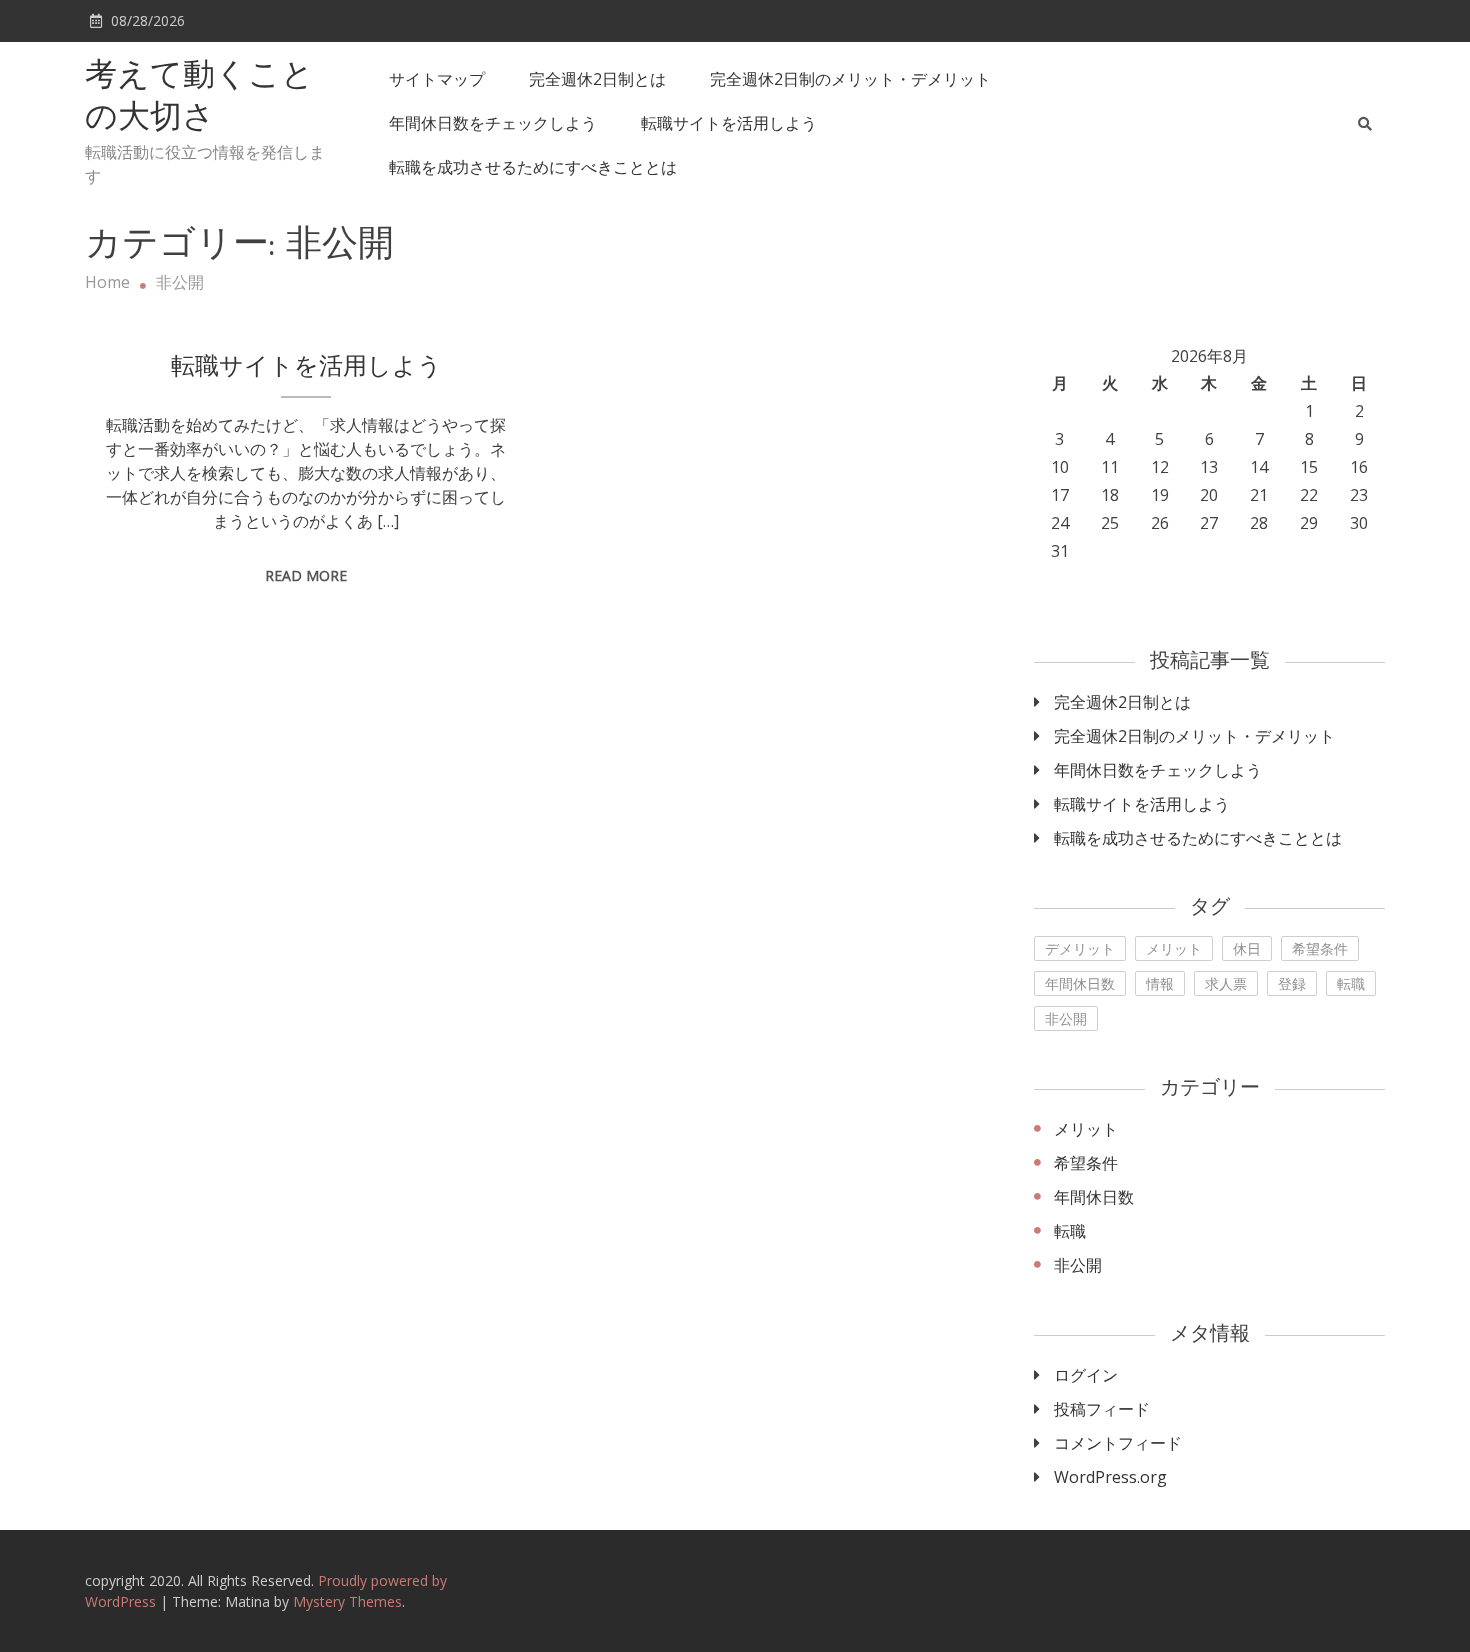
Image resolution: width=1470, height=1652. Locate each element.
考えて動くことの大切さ (199, 98)
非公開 (1066, 1018)
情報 (1160, 983)
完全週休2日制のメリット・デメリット (850, 79)
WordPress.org (1110, 1477)
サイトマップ (437, 79)
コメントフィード (1118, 1443)
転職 (1351, 983)
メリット (1174, 948)
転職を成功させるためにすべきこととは (533, 167)
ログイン (1086, 1375)
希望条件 (1320, 948)
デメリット (1080, 948)
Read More (306, 575)
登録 (1292, 983)
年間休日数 (1080, 983)
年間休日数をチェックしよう (493, 123)
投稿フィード (1102, 1409)
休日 (1247, 948)
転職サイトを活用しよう (729, 123)
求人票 (1226, 983)
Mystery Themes (347, 1601)
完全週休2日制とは (597, 79)
